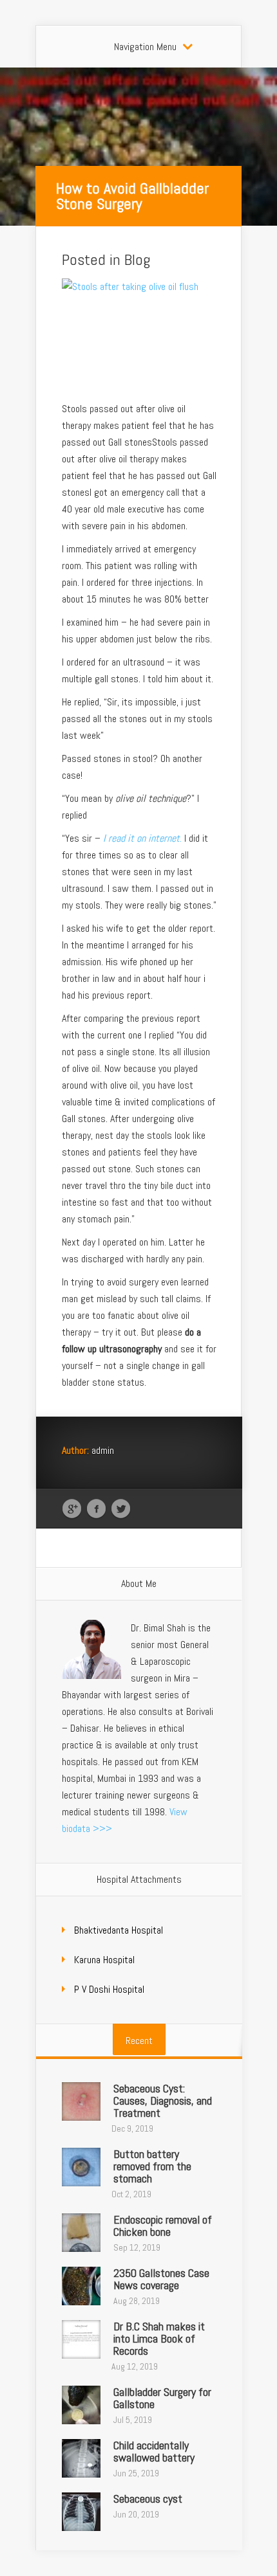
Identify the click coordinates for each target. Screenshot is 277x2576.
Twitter (121, 1509)
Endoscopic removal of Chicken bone (163, 2226)
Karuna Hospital (104, 1960)
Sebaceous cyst (148, 2499)
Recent (139, 2041)
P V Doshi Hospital (109, 1989)
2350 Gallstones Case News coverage (161, 2279)
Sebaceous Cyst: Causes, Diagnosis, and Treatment (163, 2100)
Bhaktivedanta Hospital (119, 1930)
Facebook (96, 1509)
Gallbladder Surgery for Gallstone (162, 2398)
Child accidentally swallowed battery (154, 2451)
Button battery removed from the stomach (152, 2166)
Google (72, 1509)
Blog (137, 259)
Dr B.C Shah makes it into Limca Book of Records (159, 2338)
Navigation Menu (145, 47)
